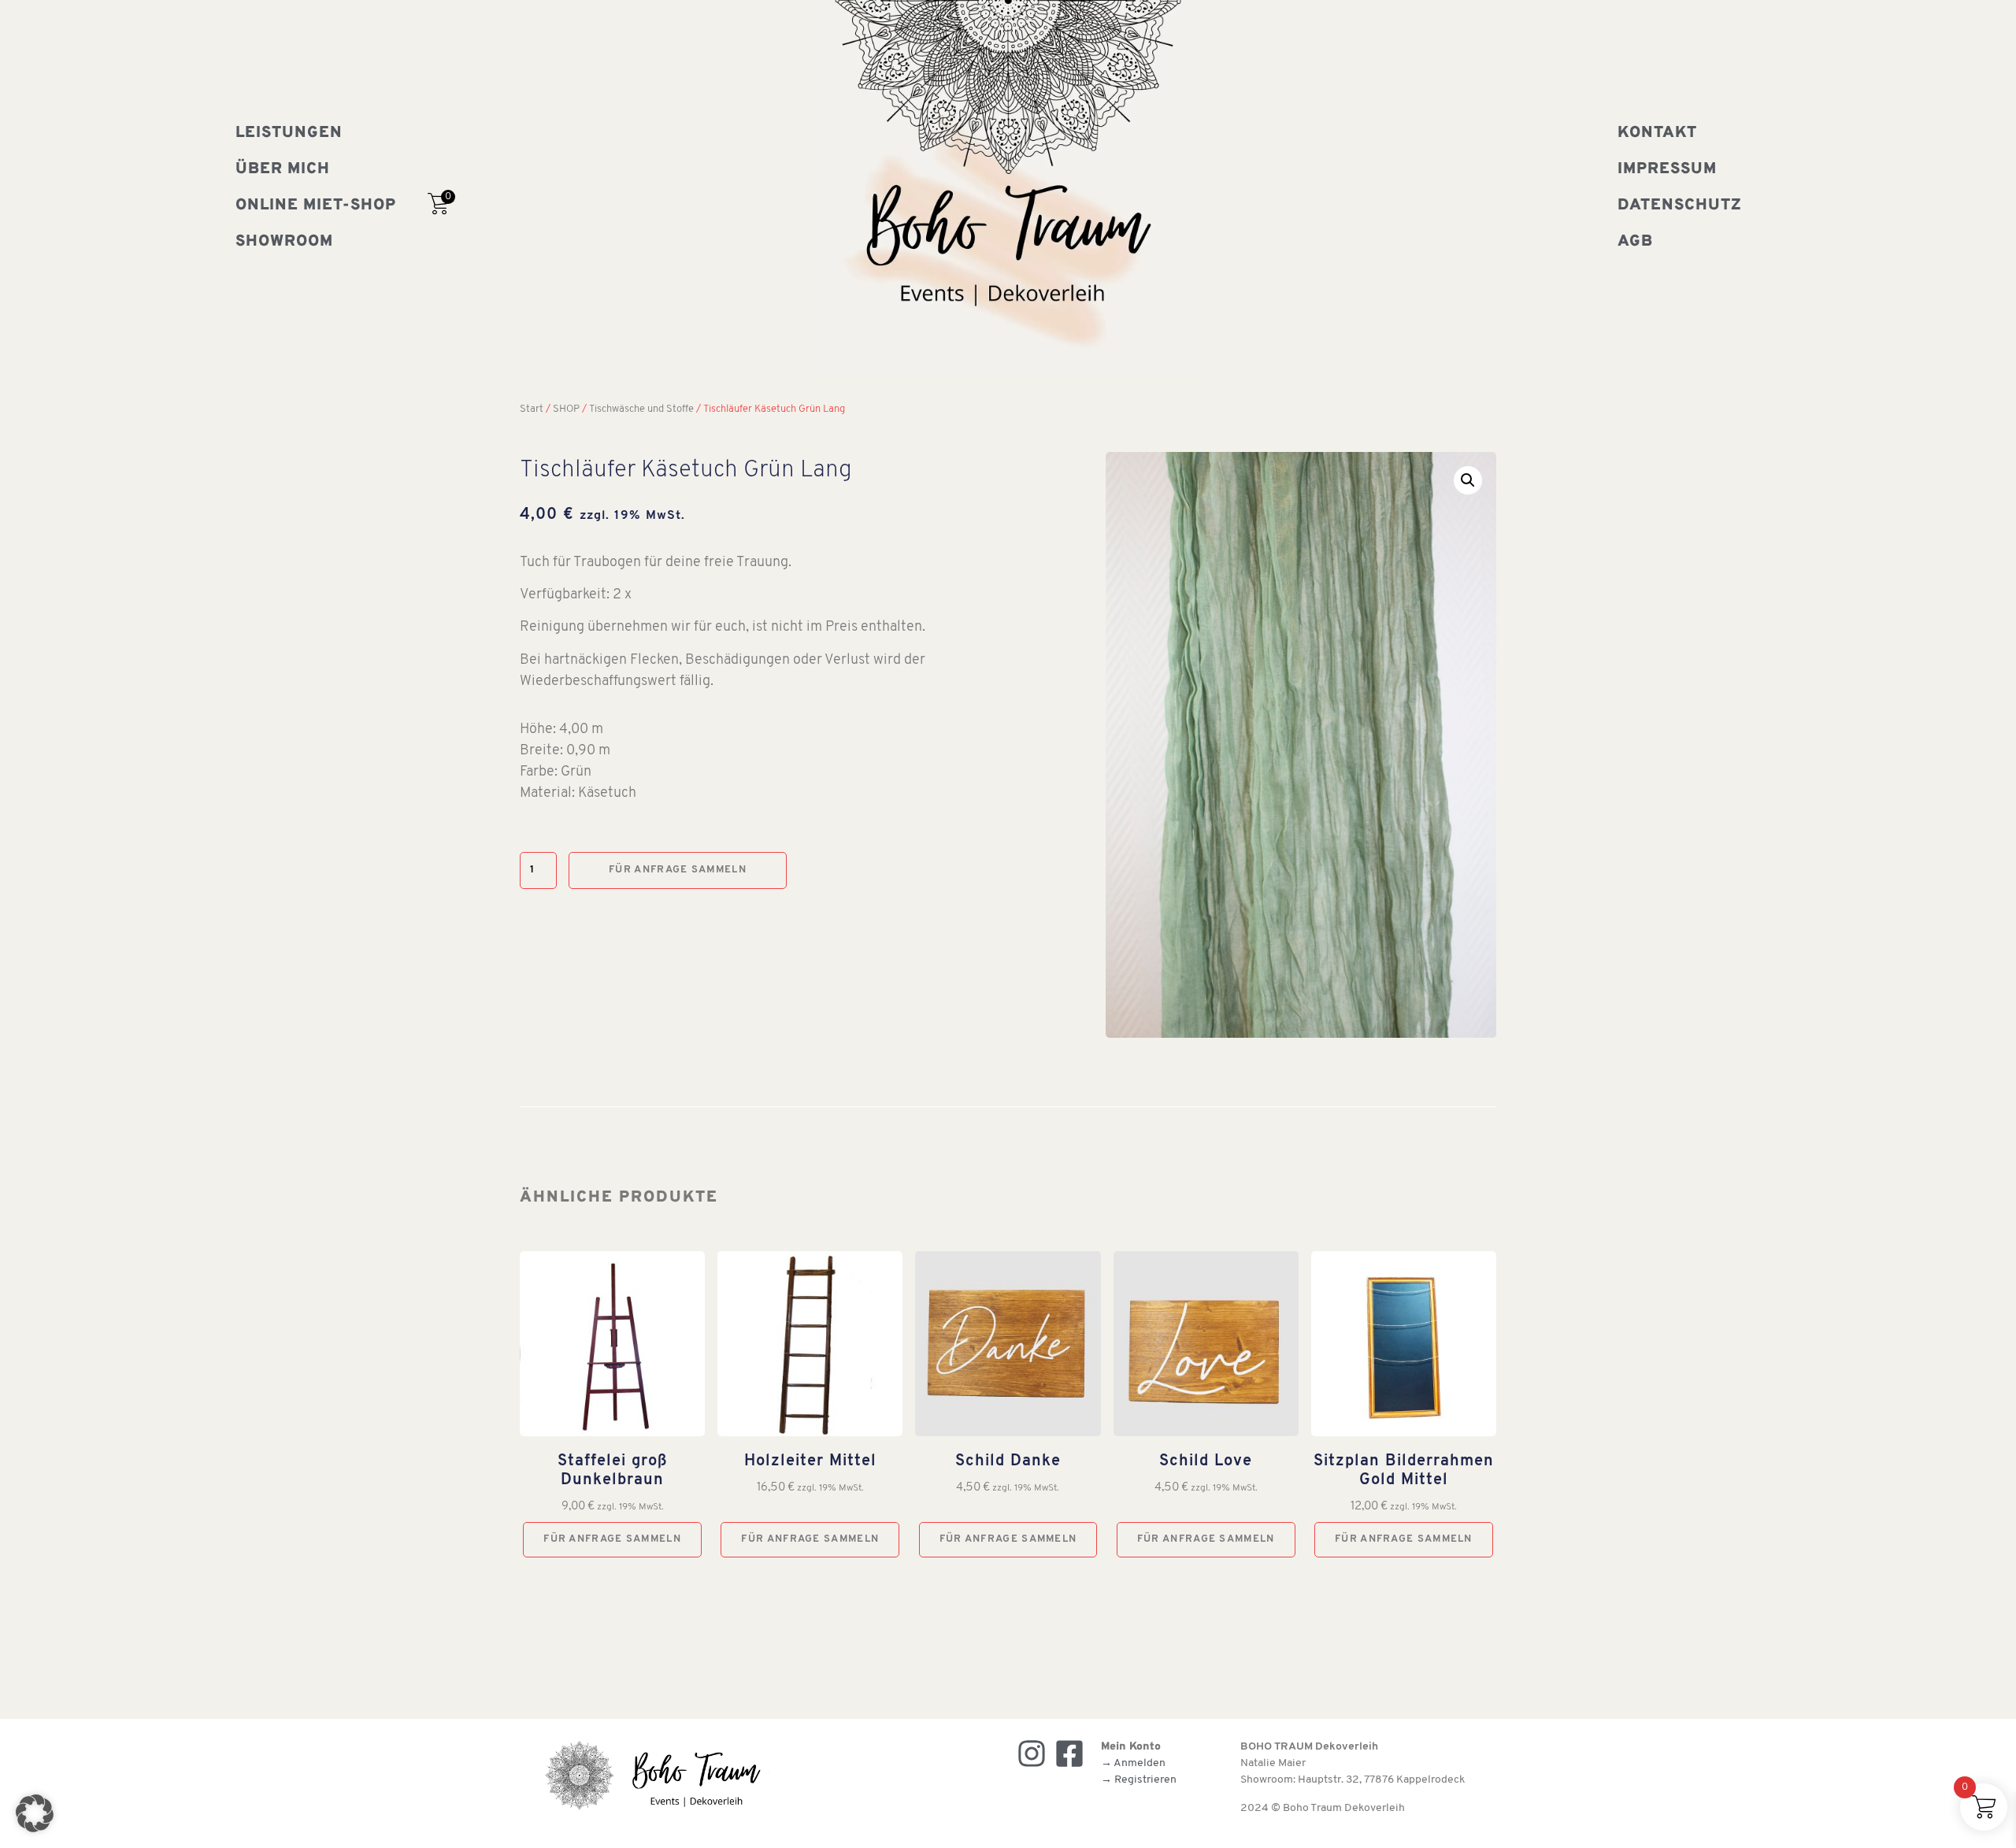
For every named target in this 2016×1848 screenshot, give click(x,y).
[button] (1468, 480)
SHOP (566, 409)
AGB (1635, 242)
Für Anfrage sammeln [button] (612, 1539)
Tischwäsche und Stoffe (641, 409)
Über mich (283, 169)
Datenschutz (1680, 206)
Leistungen (289, 133)
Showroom (284, 242)
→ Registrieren (1139, 1780)
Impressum (1667, 169)
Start (532, 409)
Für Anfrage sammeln (678, 870)
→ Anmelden (1133, 1763)
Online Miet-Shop (316, 206)
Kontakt (1657, 133)
